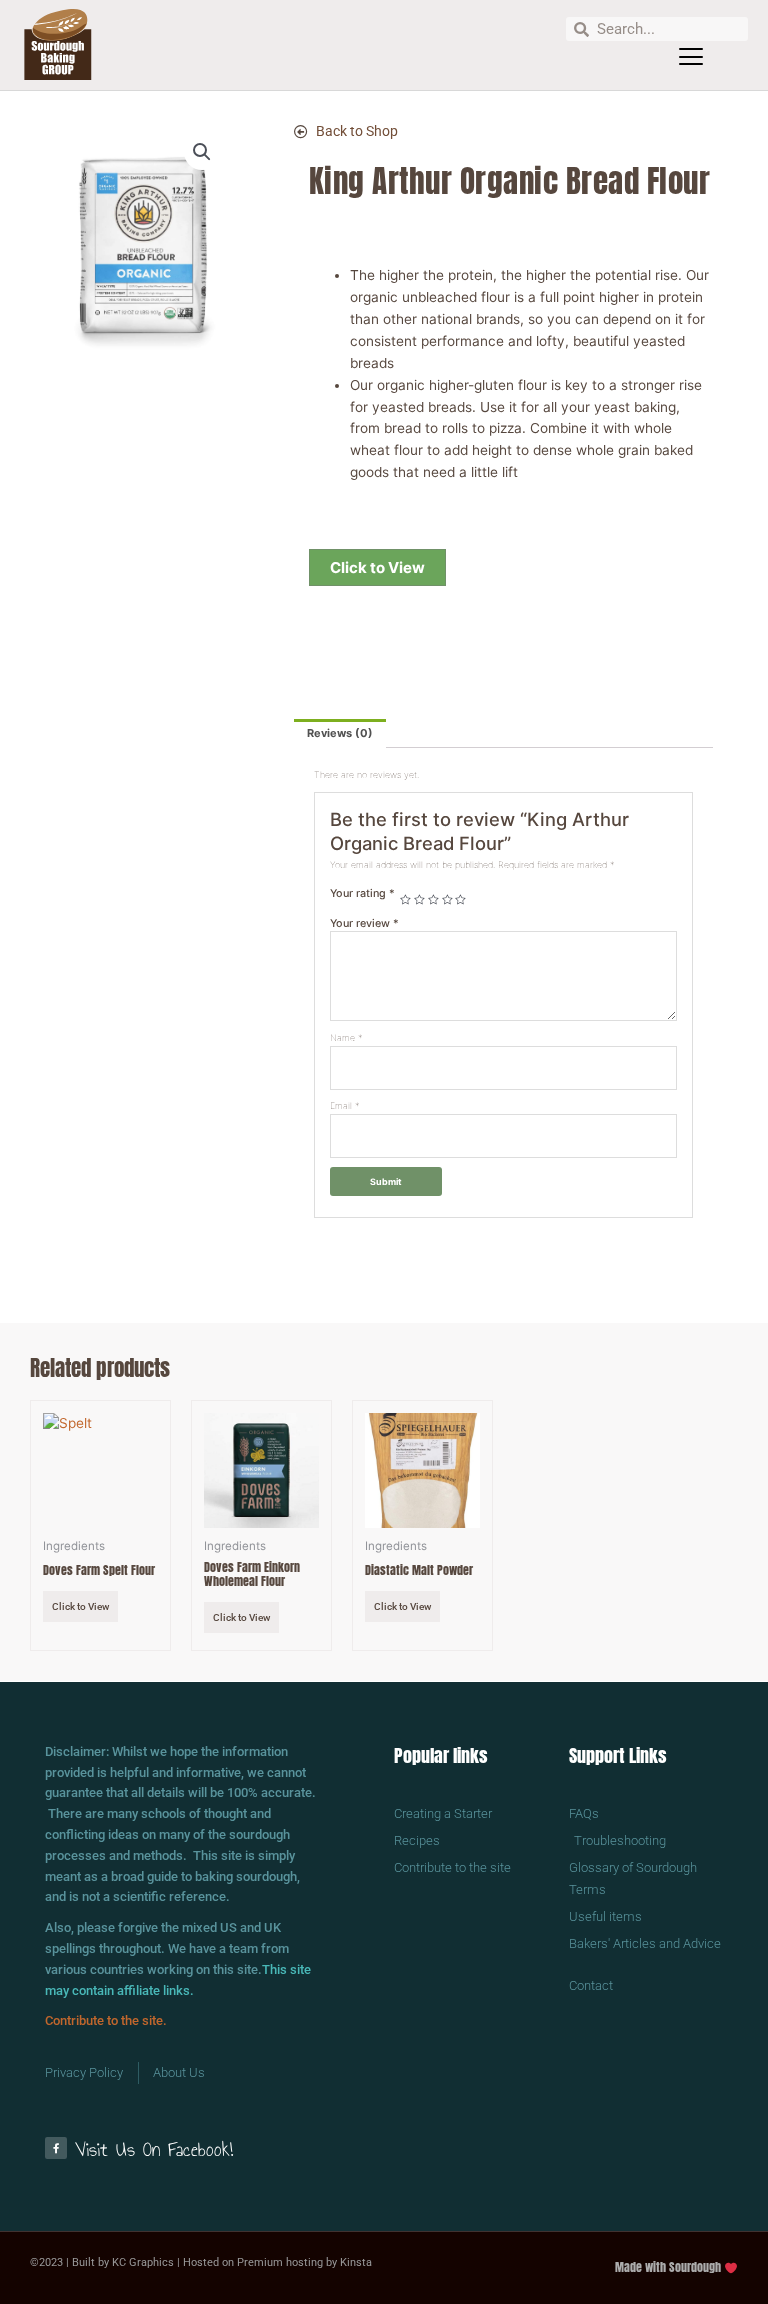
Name (346, 1037)
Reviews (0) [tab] (340, 733)
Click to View (377, 567)
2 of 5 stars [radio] (419, 900)
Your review (364, 923)
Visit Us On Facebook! (154, 2149)
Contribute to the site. (106, 2020)
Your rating (362, 893)
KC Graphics (143, 2262)
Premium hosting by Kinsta (304, 2262)
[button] (691, 57)
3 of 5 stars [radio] (433, 900)
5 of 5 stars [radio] (460, 900)
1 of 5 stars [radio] (405, 900)
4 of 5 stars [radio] (447, 900)
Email (345, 1105)
